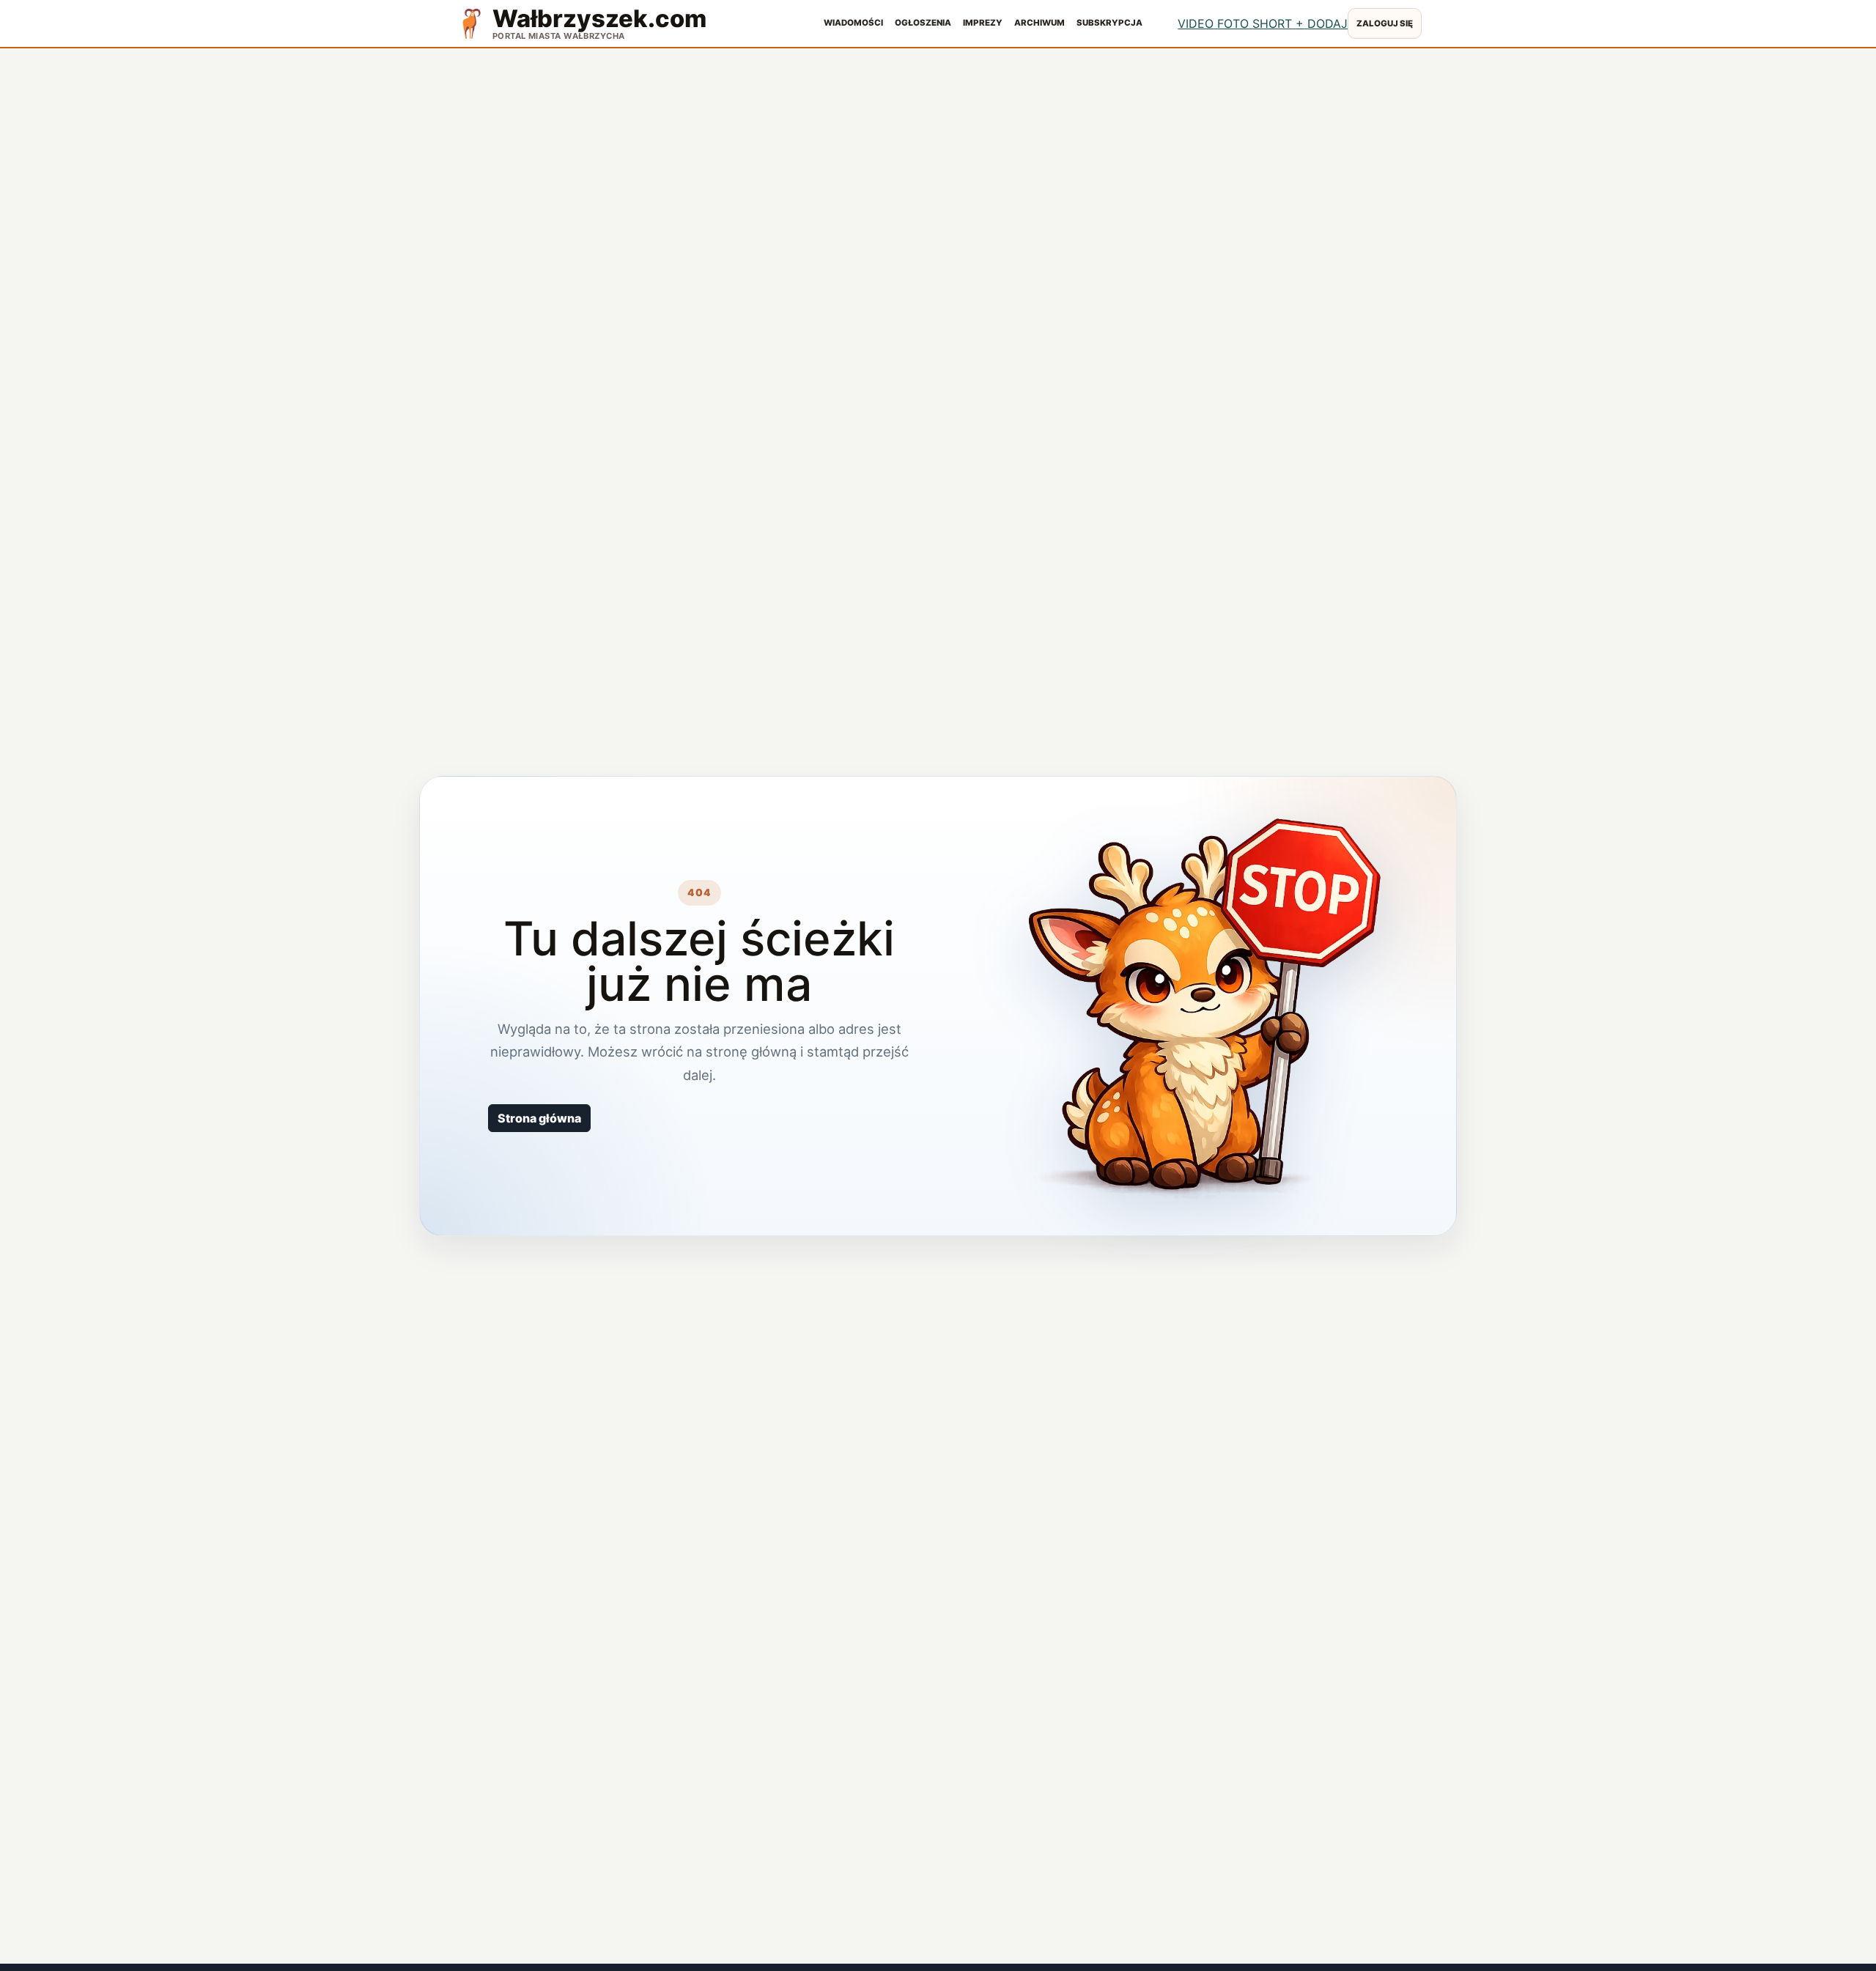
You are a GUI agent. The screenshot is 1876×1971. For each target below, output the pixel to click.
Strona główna (539, 1118)
